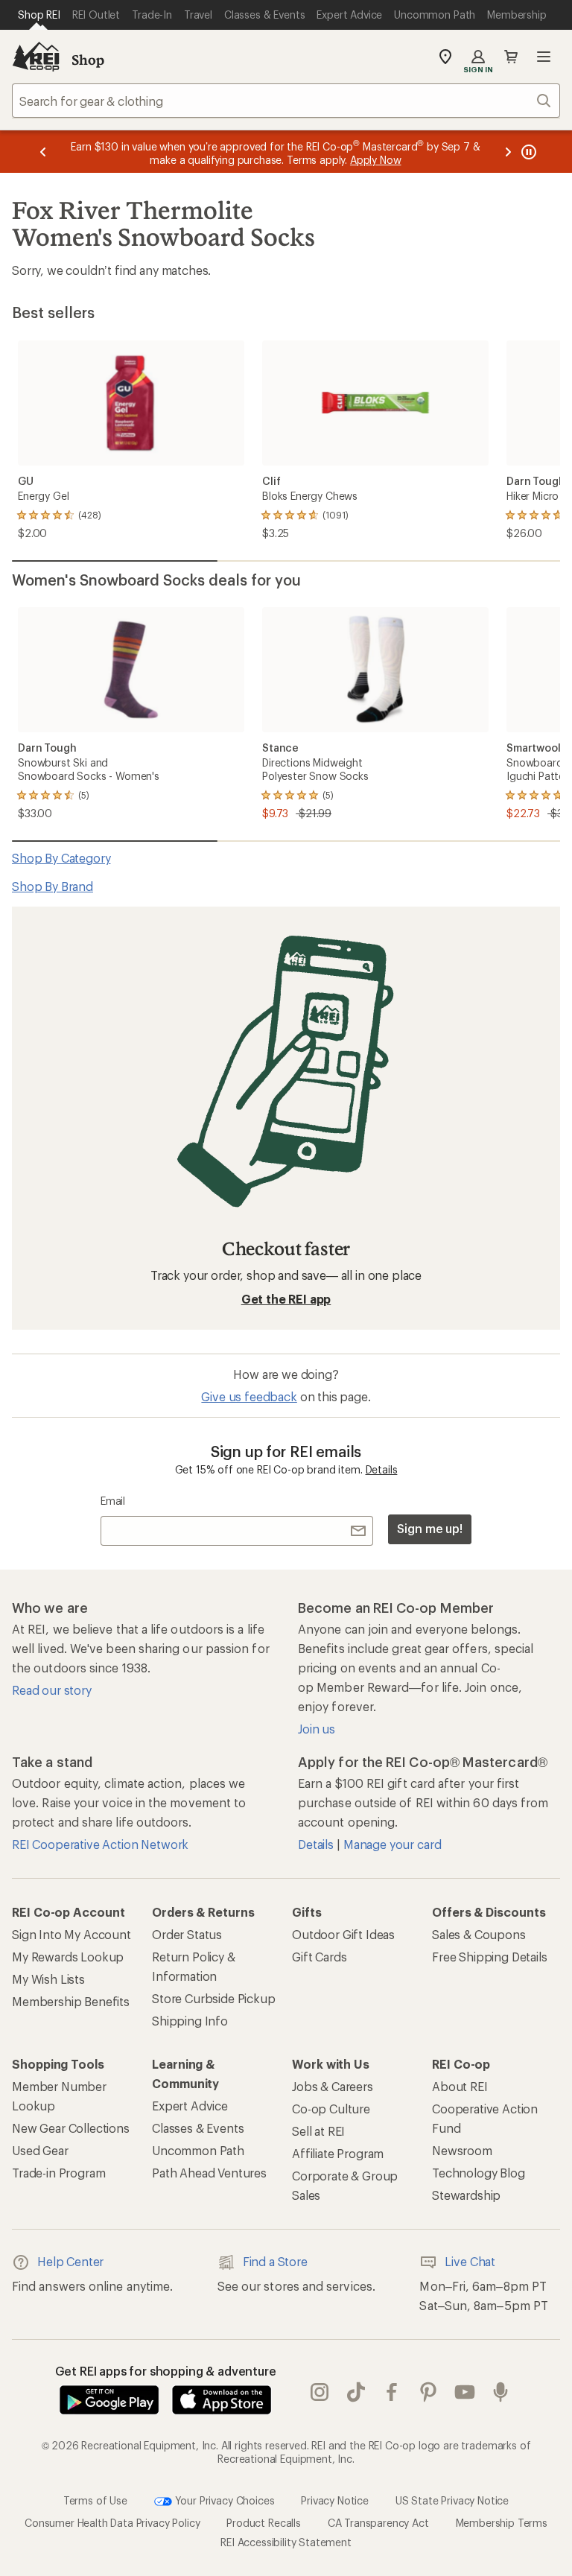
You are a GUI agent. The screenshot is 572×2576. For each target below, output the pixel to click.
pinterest (429, 2393)
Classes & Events (198, 2128)
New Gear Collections (71, 2128)
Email (113, 1501)
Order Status (187, 1934)
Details (382, 1469)
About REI (460, 2086)
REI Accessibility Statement (286, 2542)
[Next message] (508, 152)
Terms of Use (95, 2500)
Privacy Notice (335, 2500)
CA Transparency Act (378, 2523)
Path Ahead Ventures (209, 2173)
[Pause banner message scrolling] (527, 152)
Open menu (544, 57)
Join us (317, 1729)
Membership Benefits (71, 2001)
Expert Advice (190, 2106)
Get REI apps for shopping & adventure (166, 2371)
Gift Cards (319, 1957)
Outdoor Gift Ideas (343, 1934)
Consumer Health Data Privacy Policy (112, 2523)
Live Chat (470, 2261)
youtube (465, 2393)
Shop (88, 60)
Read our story (52, 1690)
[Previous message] (43, 152)
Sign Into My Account (71, 1934)
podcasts (501, 2393)
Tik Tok (356, 2393)
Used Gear (40, 2150)
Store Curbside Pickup (214, 1998)
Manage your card (392, 1844)
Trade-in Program (58, 2173)
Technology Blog (479, 2173)
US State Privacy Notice (452, 2500)
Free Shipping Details (490, 1957)
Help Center (70, 2261)
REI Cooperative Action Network (100, 1844)
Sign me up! (430, 1528)
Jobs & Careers (333, 2086)
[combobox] (286, 101)
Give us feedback (249, 1396)
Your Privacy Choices (223, 2500)
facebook (392, 2393)
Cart (511, 57)
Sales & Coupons (479, 1934)
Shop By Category (61, 858)
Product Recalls (264, 2523)
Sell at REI (318, 2131)
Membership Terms (502, 2523)
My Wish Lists (48, 1979)
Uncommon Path (198, 2150)
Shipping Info (190, 2021)
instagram (320, 2393)
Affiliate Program (338, 2153)
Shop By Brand (53, 886)
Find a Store (275, 2261)
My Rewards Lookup (68, 1957)
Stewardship (466, 2195)
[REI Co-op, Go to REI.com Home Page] (36, 57)
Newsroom (462, 2150)
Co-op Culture (331, 2109)
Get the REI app (286, 1299)
